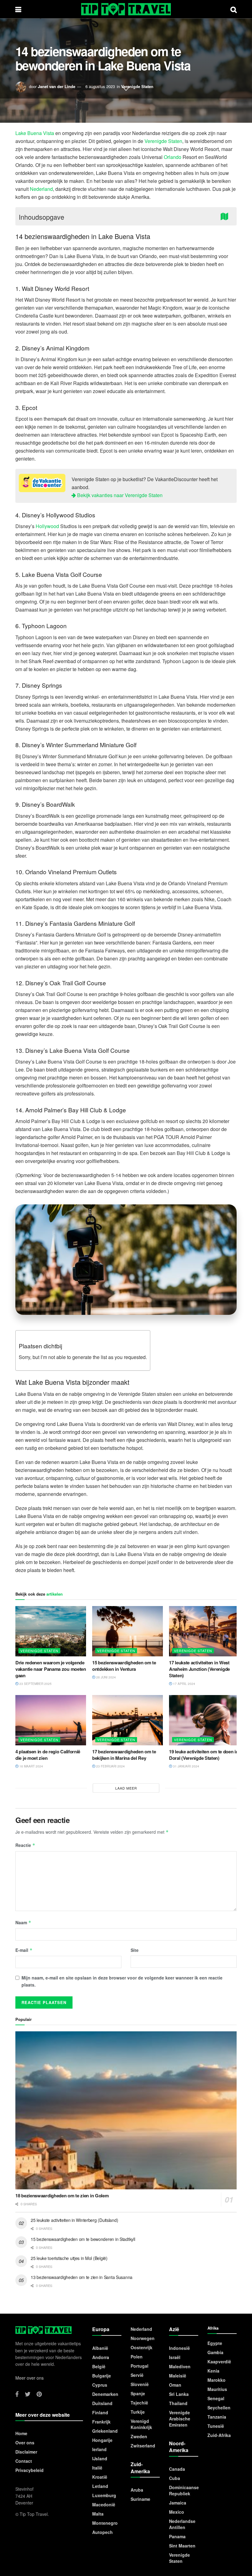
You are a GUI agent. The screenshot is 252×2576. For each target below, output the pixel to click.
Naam (23, 1922)
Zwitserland (143, 2446)
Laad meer (126, 1788)
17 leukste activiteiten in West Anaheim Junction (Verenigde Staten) (199, 1669)
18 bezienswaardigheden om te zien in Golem (62, 2196)
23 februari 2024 (110, 1766)
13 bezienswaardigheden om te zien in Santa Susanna (82, 2277)
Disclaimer (26, 2452)
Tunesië (216, 2426)
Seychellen (219, 2408)
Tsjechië (139, 2403)
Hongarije (102, 2440)
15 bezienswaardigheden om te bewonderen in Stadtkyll (83, 2239)
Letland (100, 2486)
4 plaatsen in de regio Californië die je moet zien (48, 1755)
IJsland (100, 2458)
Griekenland (105, 2431)
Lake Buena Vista (35, 133)
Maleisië (178, 2376)
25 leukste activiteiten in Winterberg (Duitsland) (74, 2220)
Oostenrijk (142, 2347)
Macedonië (104, 2505)
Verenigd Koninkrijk (141, 2424)
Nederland (41, 189)
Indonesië (179, 2348)
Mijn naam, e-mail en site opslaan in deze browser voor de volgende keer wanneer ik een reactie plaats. (122, 1981)
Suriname (140, 2499)
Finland (100, 2412)
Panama (177, 2536)
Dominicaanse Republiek (184, 2490)
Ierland (99, 2449)
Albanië (100, 2348)
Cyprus (100, 2385)
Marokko (217, 2380)
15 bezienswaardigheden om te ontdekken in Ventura (124, 1666)
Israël (175, 2357)
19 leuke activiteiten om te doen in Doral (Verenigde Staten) (204, 1755)
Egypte (215, 2343)
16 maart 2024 (31, 1766)
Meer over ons (30, 2378)
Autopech (102, 2532)
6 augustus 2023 (100, 86)
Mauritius (217, 2389)
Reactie (25, 1845)
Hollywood (47, 526)
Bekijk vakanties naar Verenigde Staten (119, 495)
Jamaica (178, 2503)
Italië (97, 2468)
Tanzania (217, 2417)
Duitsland (102, 2403)
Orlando (173, 157)
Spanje (138, 2393)
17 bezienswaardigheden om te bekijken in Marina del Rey (124, 1755)
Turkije (138, 2412)
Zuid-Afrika (219, 2435)
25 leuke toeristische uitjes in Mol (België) (69, 2258)
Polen (137, 2357)
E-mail (24, 1950)
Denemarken (105, 2394)
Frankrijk (101, 2422)
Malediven (180, 2366)
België (99, 2366)
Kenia (213, 2371)
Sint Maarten (182, 2546)
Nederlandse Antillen (182, 2524)
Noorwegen (143, 2338)
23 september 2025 (35, 1684)
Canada (177, 2469)
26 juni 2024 (106, 1677)
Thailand (178, 2403)
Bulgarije (102, 2376)
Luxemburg (104, 2495)
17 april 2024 (184, 1684)
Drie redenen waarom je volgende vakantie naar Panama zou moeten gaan (51, 1669)
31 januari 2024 (186, 1766)
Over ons (25, 2443)
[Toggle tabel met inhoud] (226, 216)
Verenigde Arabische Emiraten (180, 2419)
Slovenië (140, 2384)
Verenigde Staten (137, 86)
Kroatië (100, 2477)
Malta (98, 2514)
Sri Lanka (179, 2394)
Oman (175, 2385)
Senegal (216, 2398)
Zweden (139, 2436)
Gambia (215, 2352)
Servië (137, 2375)
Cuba (175, 2478)
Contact (24, 2461)
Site (135, 1950)
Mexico (177, 2512)
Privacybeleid (30, 2470)
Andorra (101, 2357)
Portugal (140, 2366)
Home (21, 2433)
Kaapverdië (219, 2362)
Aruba (137, 2490)
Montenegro (105, 2523)
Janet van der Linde (57, 86)
